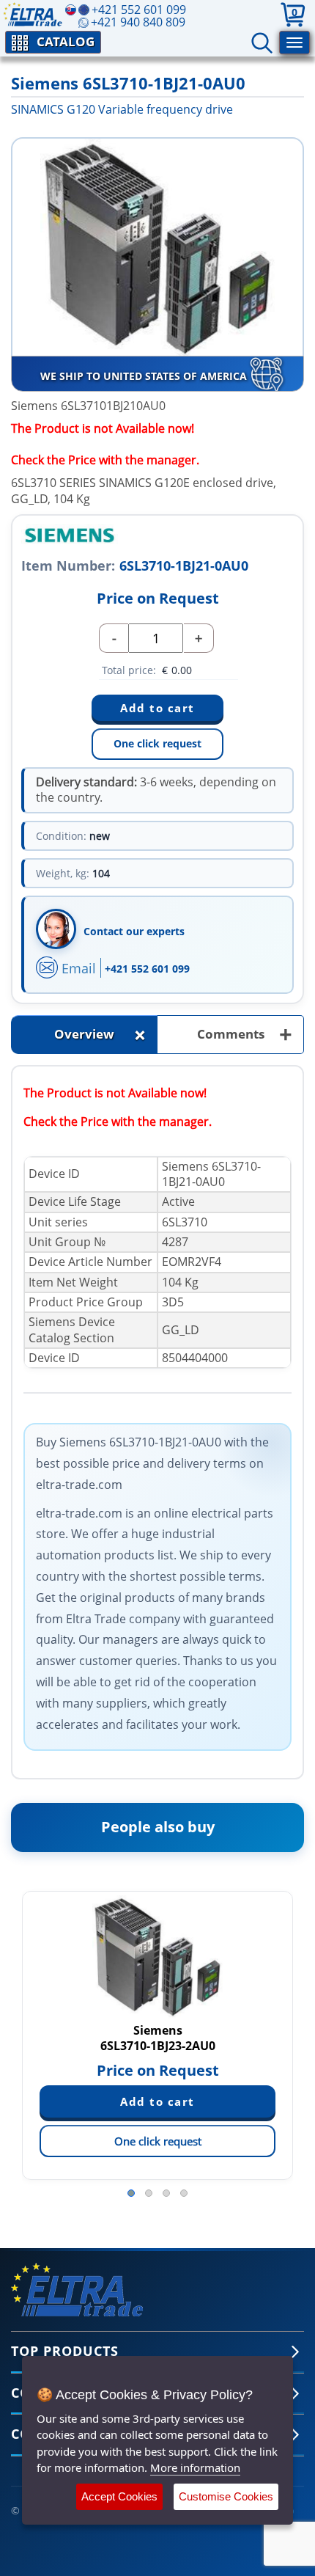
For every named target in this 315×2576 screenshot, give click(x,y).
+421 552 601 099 (147, 969)
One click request (157, 743)
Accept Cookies (119, 2496)
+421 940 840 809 (138, 22)
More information (195, 2467)
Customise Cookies (226, 2496)
